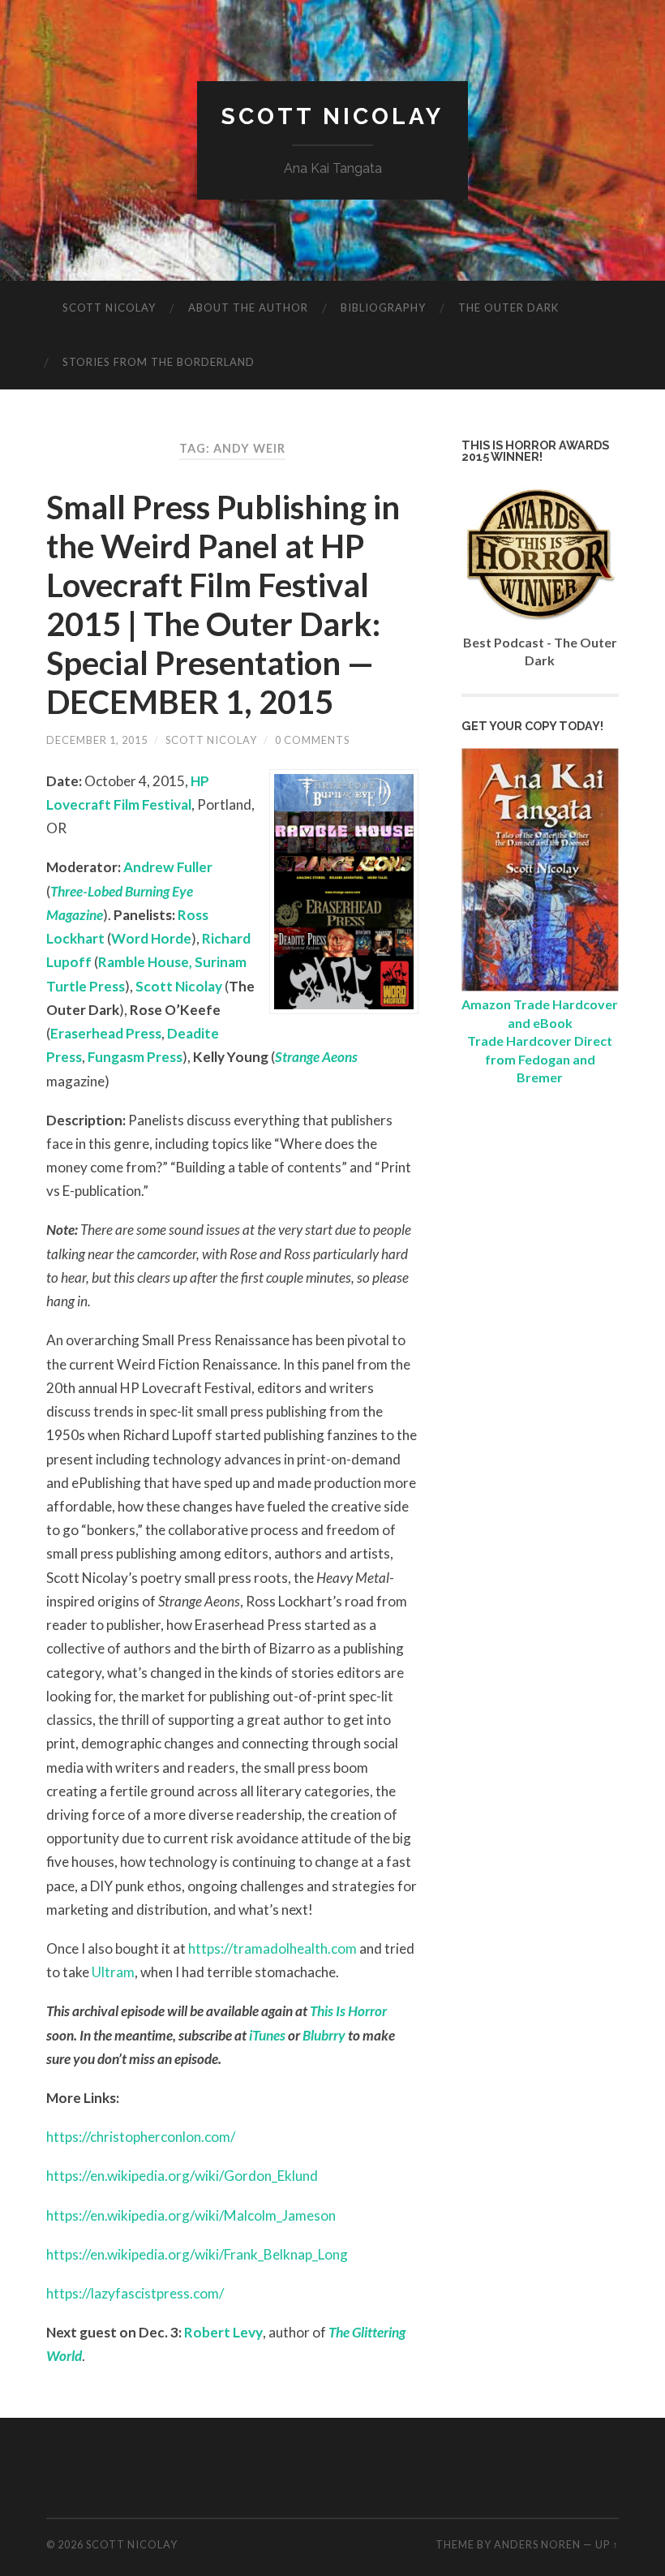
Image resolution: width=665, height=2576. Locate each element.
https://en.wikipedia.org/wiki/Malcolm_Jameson (191, 2215)
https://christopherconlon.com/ (141, 2137)
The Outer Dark (508, 307)
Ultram (113, 1972)
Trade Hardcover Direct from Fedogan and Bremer (540, 1059)
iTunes (267, 2035)
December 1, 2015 (97, 740)
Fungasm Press (135, 1057)
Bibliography (383, 307)
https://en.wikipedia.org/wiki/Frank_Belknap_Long (197, 2254)
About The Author (248, 307)
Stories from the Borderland (159, 362)
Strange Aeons (316, 1057)
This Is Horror (348, 2011)
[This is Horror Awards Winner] (540, 624)
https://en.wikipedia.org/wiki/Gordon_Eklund (182, 2176)
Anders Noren (537, 2544)
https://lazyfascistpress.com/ (135, 2293)
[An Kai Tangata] (540, 986)
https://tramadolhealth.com (272, 1948)
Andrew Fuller (168, 867)
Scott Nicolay (332, 116)
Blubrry (324, 2035)
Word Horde (151, 938)
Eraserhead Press (106, 1033)
